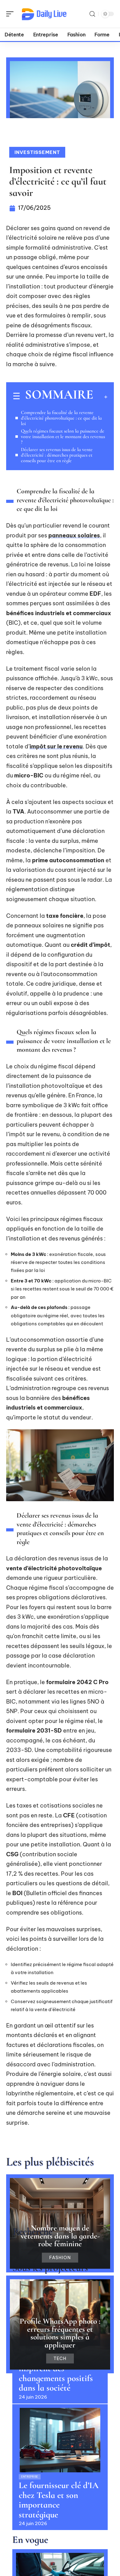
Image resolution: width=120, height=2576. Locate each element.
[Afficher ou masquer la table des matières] (100, 397)
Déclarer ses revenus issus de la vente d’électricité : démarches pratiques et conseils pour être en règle (57, 455)
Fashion (60, 2258)
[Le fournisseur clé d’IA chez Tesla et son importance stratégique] (60, 2440)
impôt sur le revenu (56, 746)
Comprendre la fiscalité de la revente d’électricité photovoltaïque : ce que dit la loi (61, 418)
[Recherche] (92, 14)
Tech (60, 2359)
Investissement (37, 152)
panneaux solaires (74, 535)
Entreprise (30, 2477)
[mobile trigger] (11, 14)
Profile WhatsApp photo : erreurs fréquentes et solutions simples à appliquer (60, 2333)
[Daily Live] (44, 14)
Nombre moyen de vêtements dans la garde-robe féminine (60, 2236)
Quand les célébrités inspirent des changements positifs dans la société (56, 2373)
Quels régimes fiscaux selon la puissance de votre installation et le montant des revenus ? (63, 437)
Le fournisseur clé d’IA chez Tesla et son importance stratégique (59, 2500)
